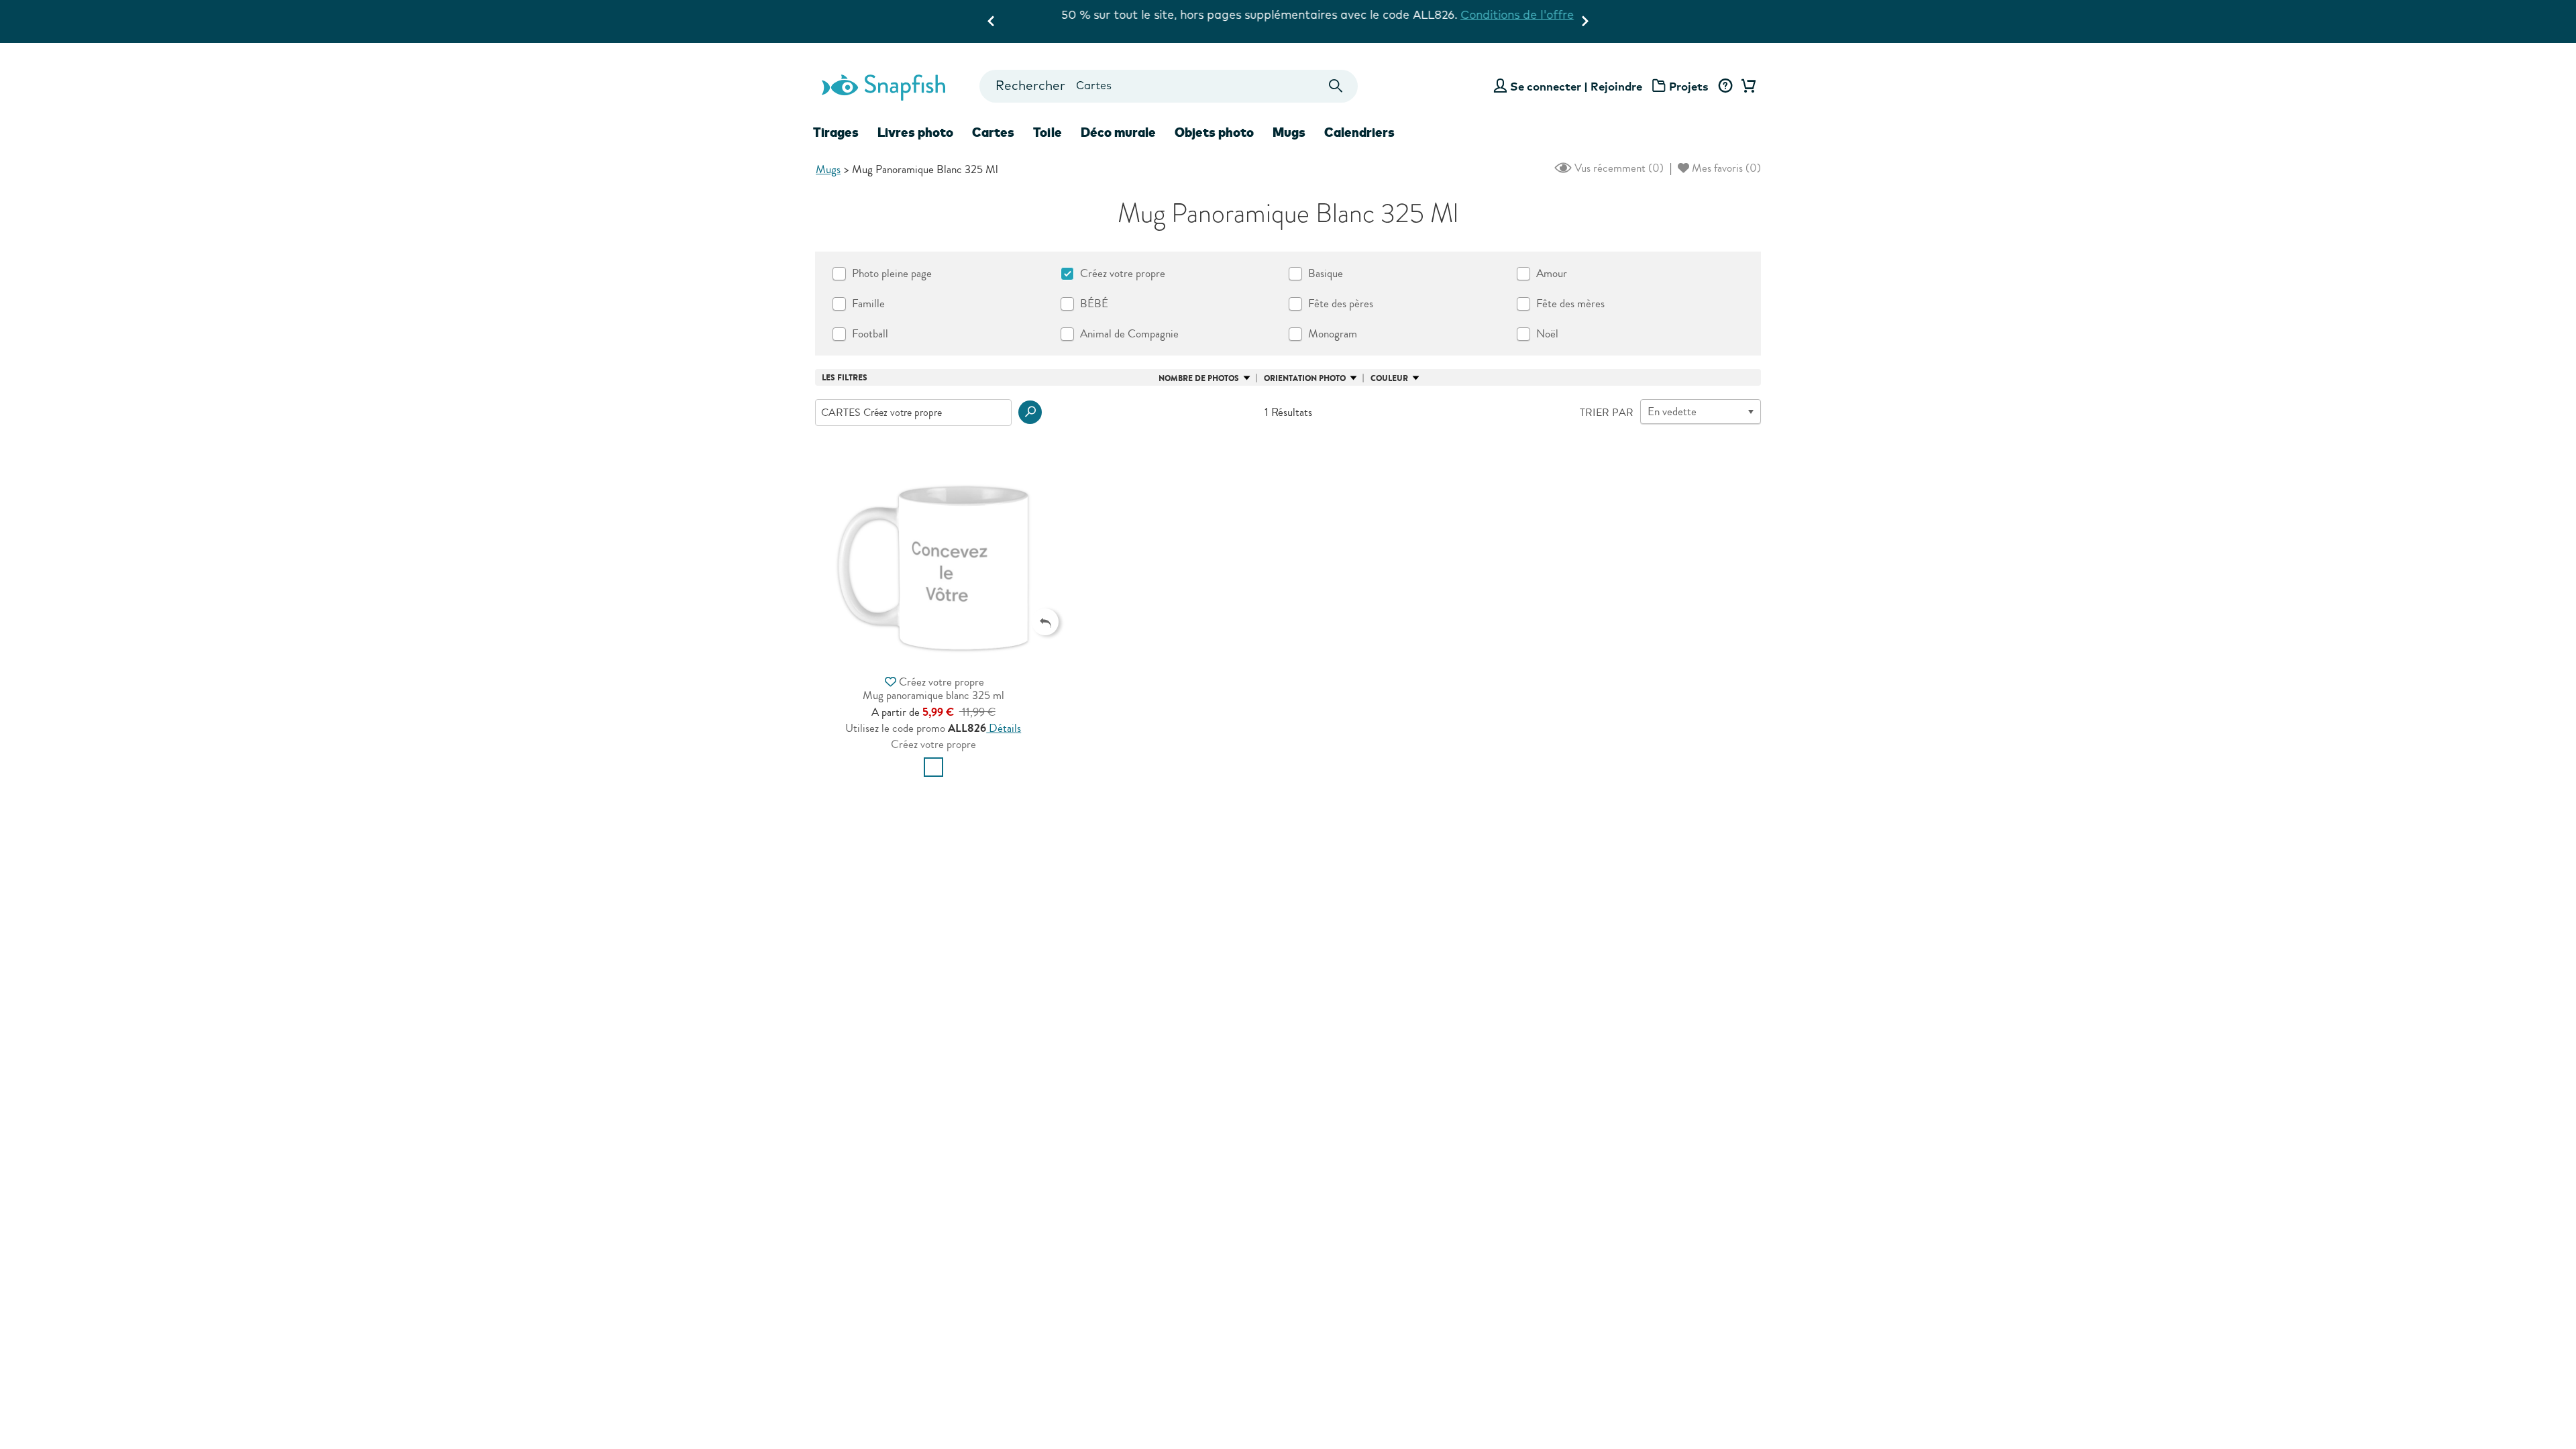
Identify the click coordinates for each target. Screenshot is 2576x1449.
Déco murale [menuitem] (1118, 132)
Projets (1689, 86)
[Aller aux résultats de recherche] (1336, 86)
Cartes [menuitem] (993, 132)
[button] (1030, 412)
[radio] (933, 767)
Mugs (828, 169)
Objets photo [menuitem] (1214, 132)
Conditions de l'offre (1488, 14)
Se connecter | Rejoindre (1576, 86)
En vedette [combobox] (1672, 412)
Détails (1004, 728)
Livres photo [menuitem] (915, 132)
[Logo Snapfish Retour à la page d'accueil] (883, 86)
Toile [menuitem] (1048, 132)
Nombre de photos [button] (1199, 378)
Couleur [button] (1389, 378)
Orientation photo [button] (1305, 378)
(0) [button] (1618, 168)
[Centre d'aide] (1725, 87)
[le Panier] (1746, 87)
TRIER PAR (1607, 413)
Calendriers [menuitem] (1359, 132)
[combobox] (1168, 86)
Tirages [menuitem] (836, 132)
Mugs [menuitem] (1289, 132)
